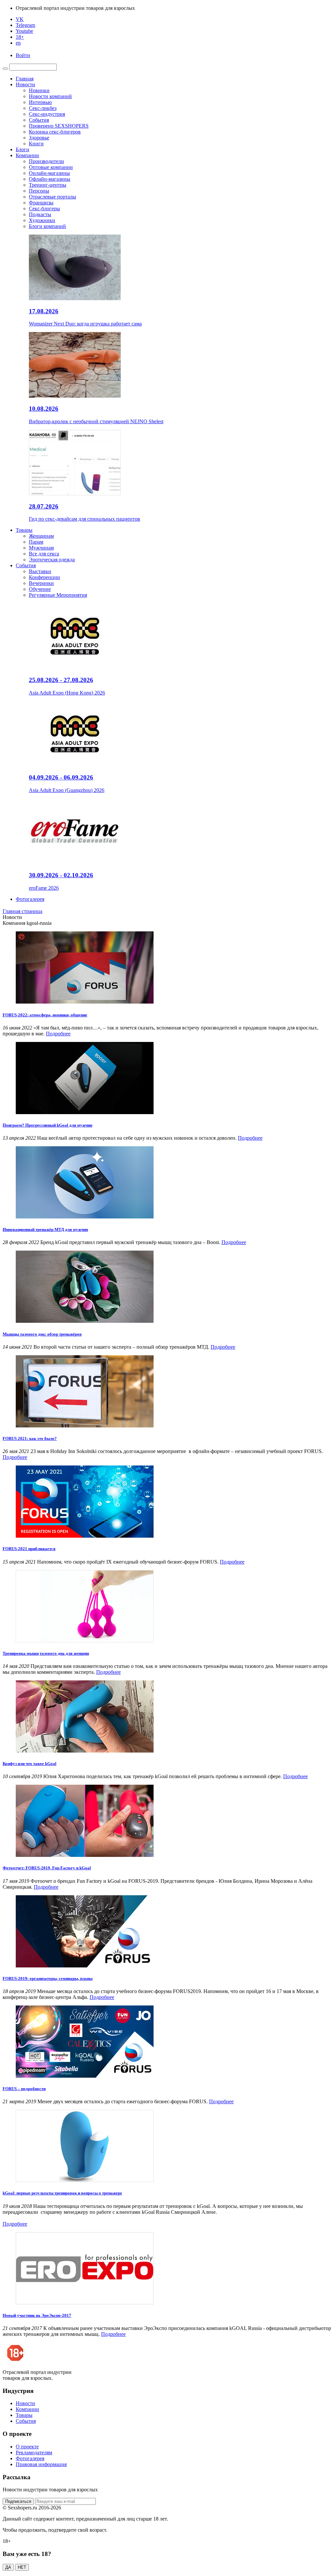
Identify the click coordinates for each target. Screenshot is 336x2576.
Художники (42, 220)
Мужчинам (41, 548)
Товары (24, 530)
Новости (25, 84)
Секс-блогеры (44, 208)
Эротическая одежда (52, 560)
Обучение (40, 589)
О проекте (27, 2447)
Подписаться (18, 2501)
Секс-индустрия (47, 114)
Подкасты (40, 214)
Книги (36, 144)
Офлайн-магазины (50, 179)
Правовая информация (41, 2464)
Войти (23, 55)
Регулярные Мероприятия (58, 595)
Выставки (40, 571)
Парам (36, 542)
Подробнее (58, 1034)
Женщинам (41, 536)
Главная (25, 79)
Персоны (39, 191)
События (39, 120)
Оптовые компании (51, 167)
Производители (46, 161)
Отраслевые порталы (52, 197)
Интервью (40, 102)
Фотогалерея (30, 899)
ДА (8, 2567)
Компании (27, 155)
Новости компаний (50, 96)
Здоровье (39, 138)
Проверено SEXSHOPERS (59, 126)
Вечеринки (41, 583)
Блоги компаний (47, 226)
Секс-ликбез (43, 108)
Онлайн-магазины (49, 173)
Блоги (22, 149)
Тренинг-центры (48, 185)
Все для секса (44, 554)
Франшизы (41, 203)
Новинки (39, 90)
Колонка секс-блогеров (55, 132)
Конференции (44, 577)
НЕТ (22, 2567)
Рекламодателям (34, 2452)
